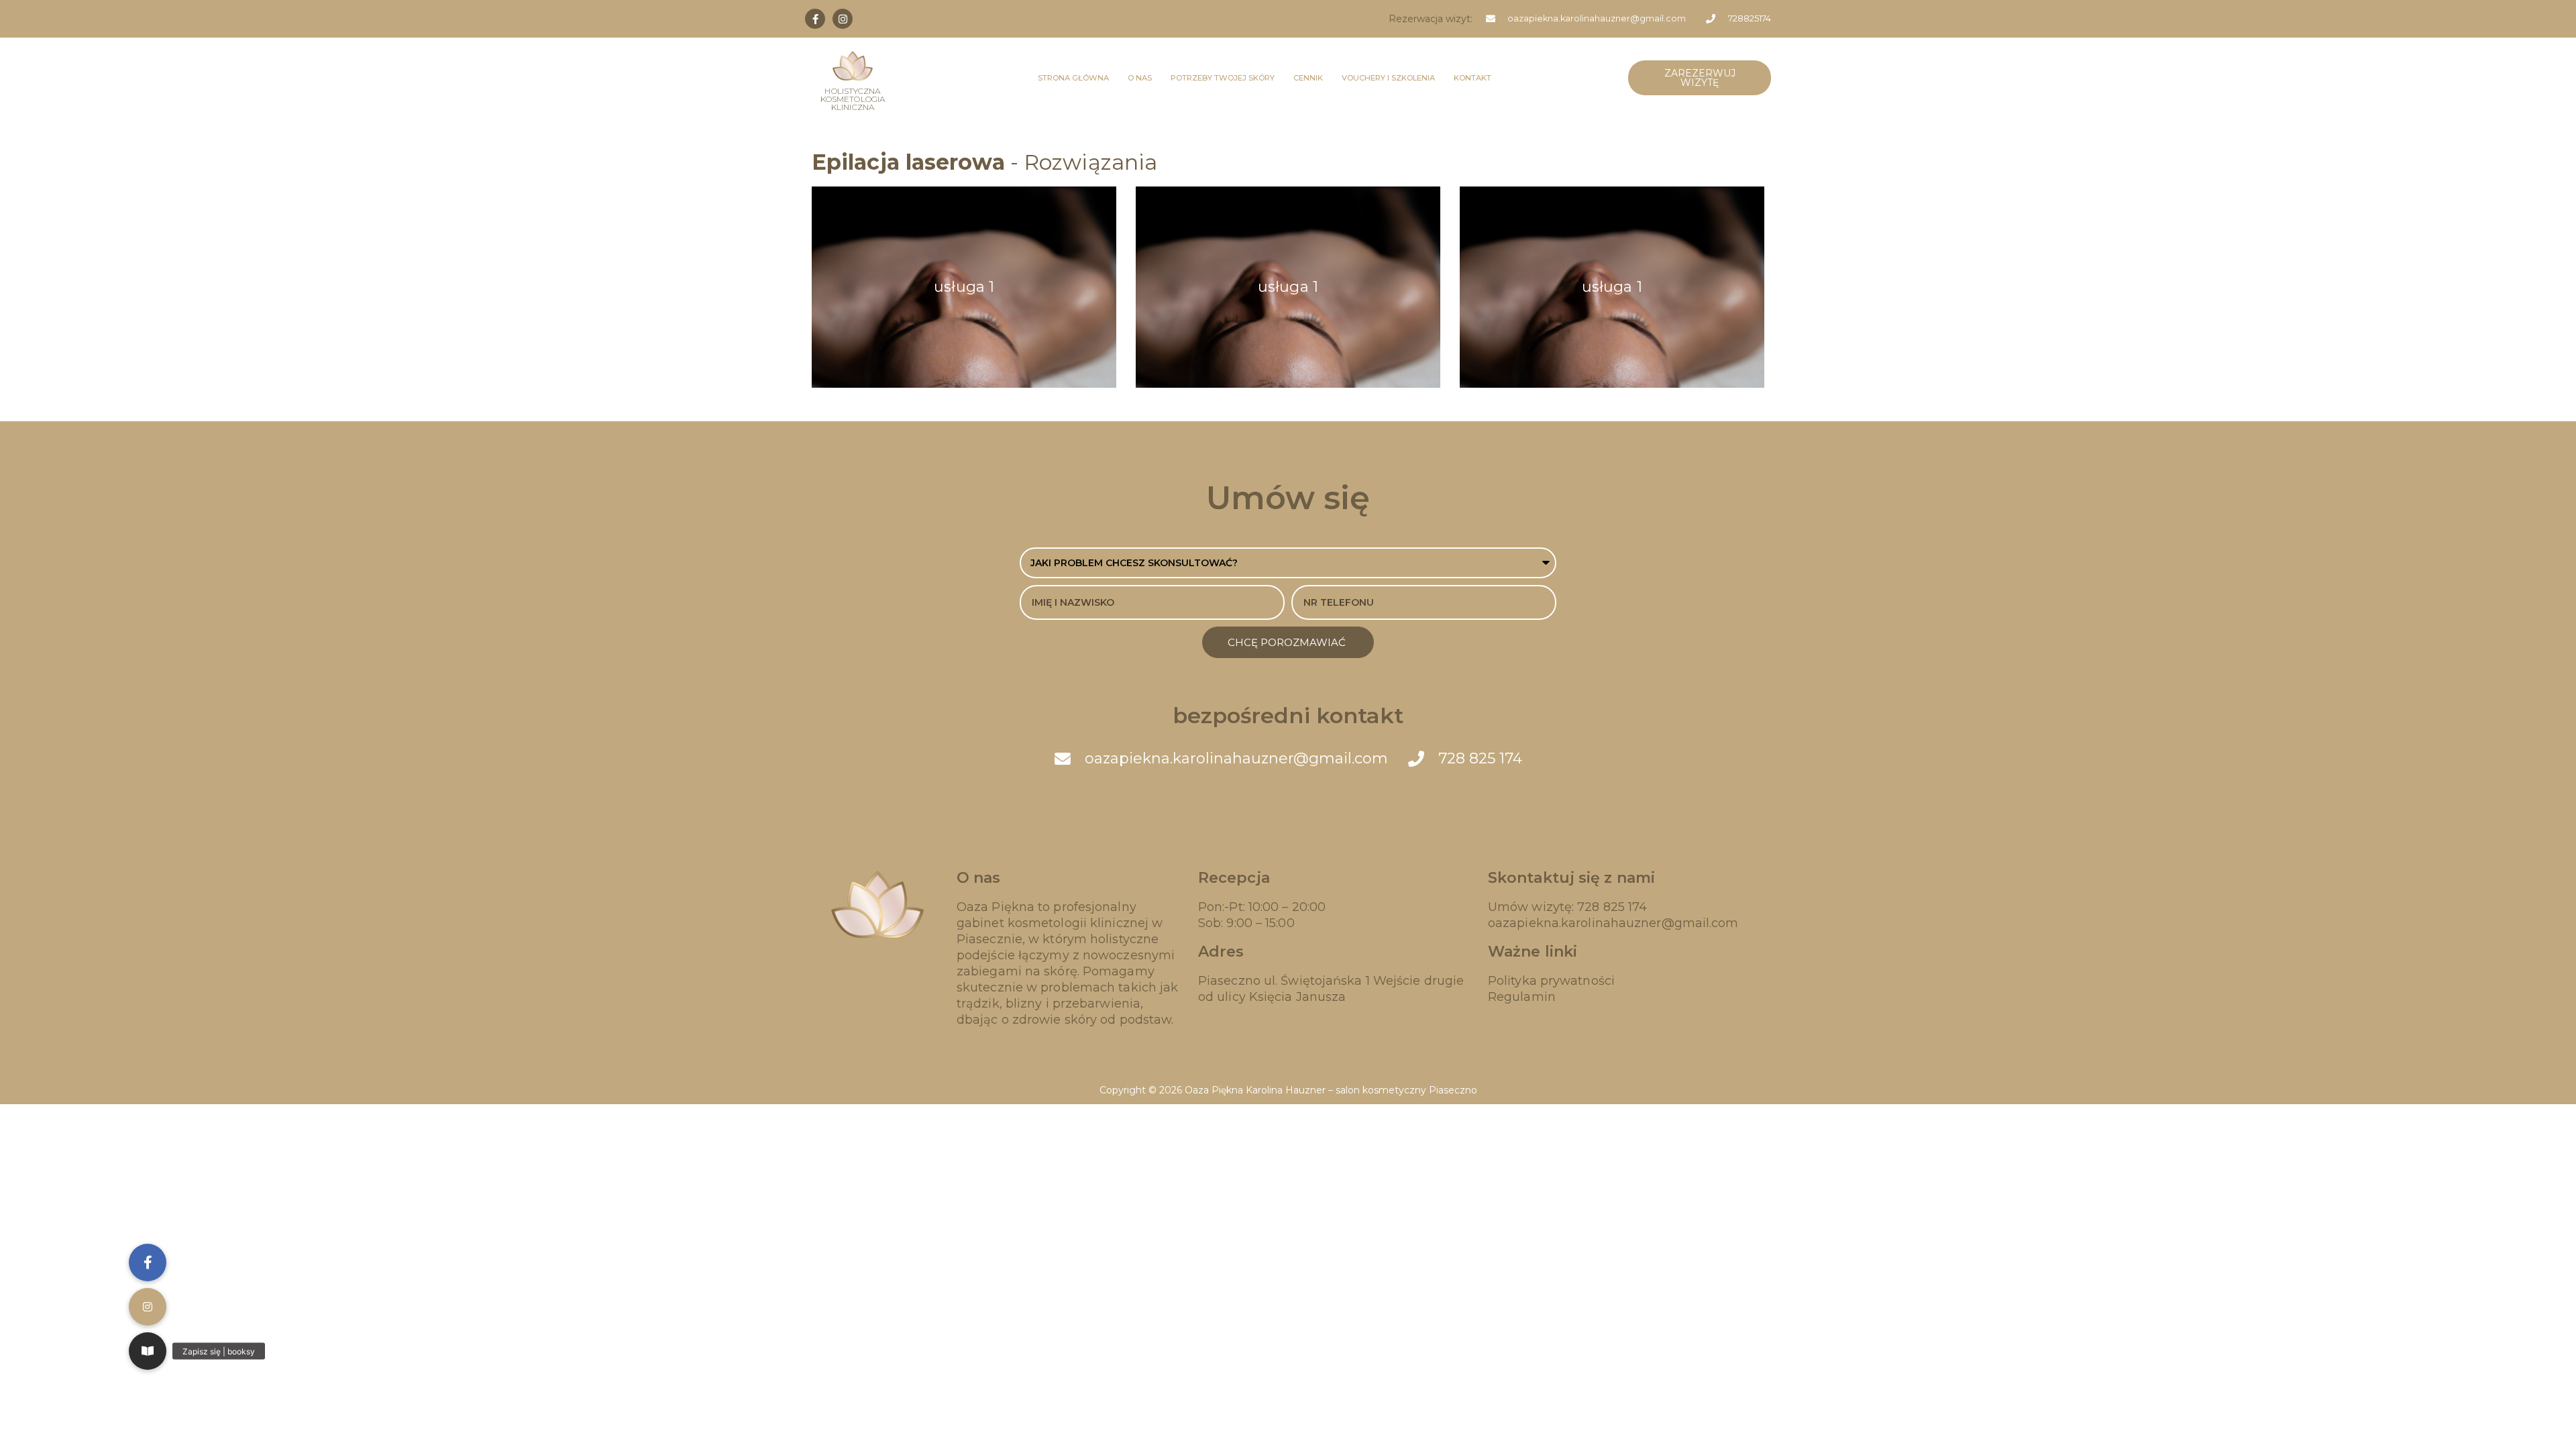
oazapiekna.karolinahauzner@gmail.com (1613, 923)
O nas (1140, 78)
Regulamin (1522, 997)
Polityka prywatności (1551, 981)
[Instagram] (843, 19)
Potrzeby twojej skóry (1223, 78)
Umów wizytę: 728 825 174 (1567, 907)
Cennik (1308, 78)
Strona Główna (1073, 78)
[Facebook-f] (815, 19)
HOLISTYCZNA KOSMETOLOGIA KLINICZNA (853, 99)
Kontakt (1472, 78)
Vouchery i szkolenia (1388, 78)
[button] (148, 1351)
